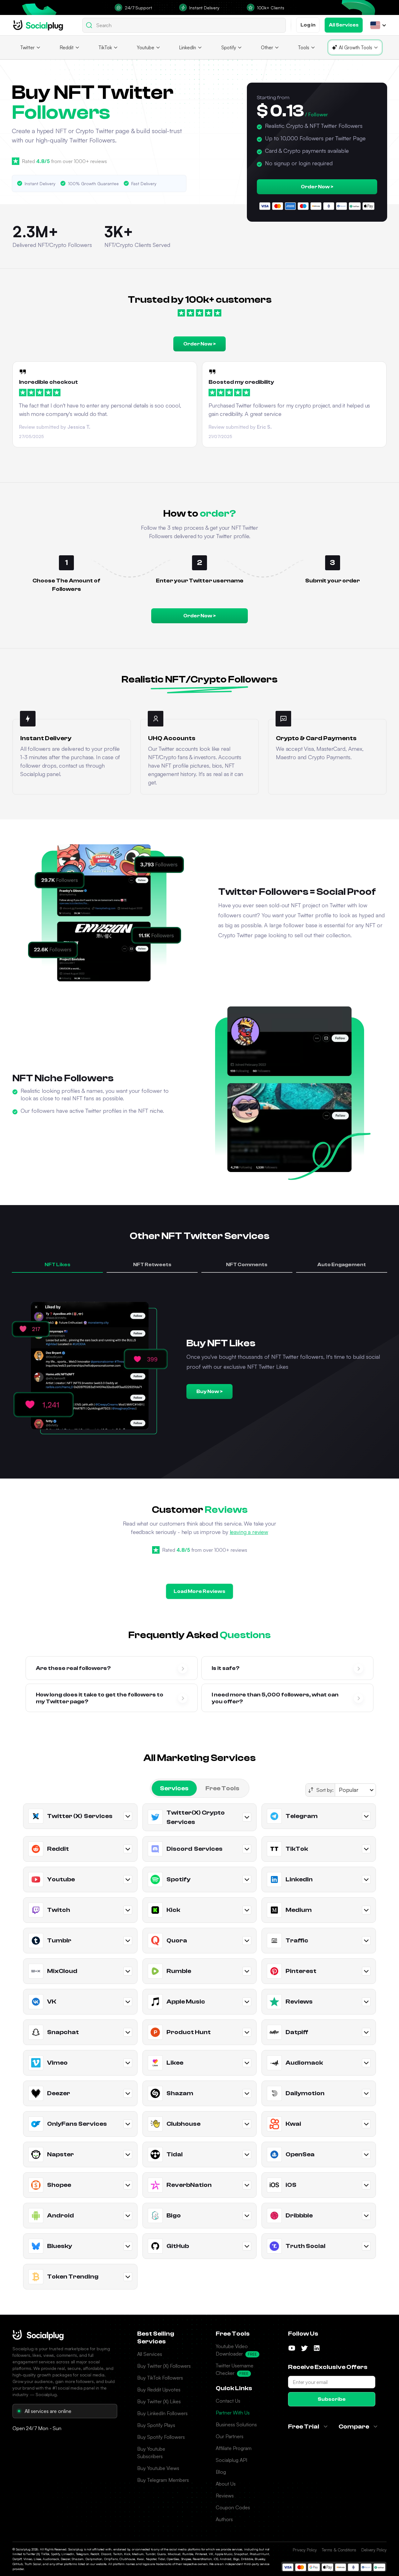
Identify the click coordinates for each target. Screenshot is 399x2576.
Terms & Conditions (339, 2550)
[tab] (174, 1788)
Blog (221, 2472)
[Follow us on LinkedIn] (317, 2348)
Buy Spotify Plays (156, 2425)
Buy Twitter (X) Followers (164, 2366)
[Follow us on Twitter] (304, 2348)
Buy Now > (209, 1392)
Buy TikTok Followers (160, 2378)
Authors (224, 2519)
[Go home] (38, 25)
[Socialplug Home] (38, 2335)
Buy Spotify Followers (161, 2437)
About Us (226, 2484)
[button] (375, 25)
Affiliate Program (234, 2448)
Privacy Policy (305, 2550)
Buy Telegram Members (163, 2480)
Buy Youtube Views (158, 2468)
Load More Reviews (199, 1591)
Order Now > (317, 187)
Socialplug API (231, 2460)
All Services (150, 2354)
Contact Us (228, 2401)
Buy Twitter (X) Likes (159, 2401)
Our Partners (230, 2436)
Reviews (225, 2496)
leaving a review (249, 1532)
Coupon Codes (233, 2507)
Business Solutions (236, 2424)
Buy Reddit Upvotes (159, 2390)
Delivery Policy (374, 2550)
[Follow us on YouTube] (292, 2348)
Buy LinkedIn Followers (162, 2413)
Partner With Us (233, 2413)
